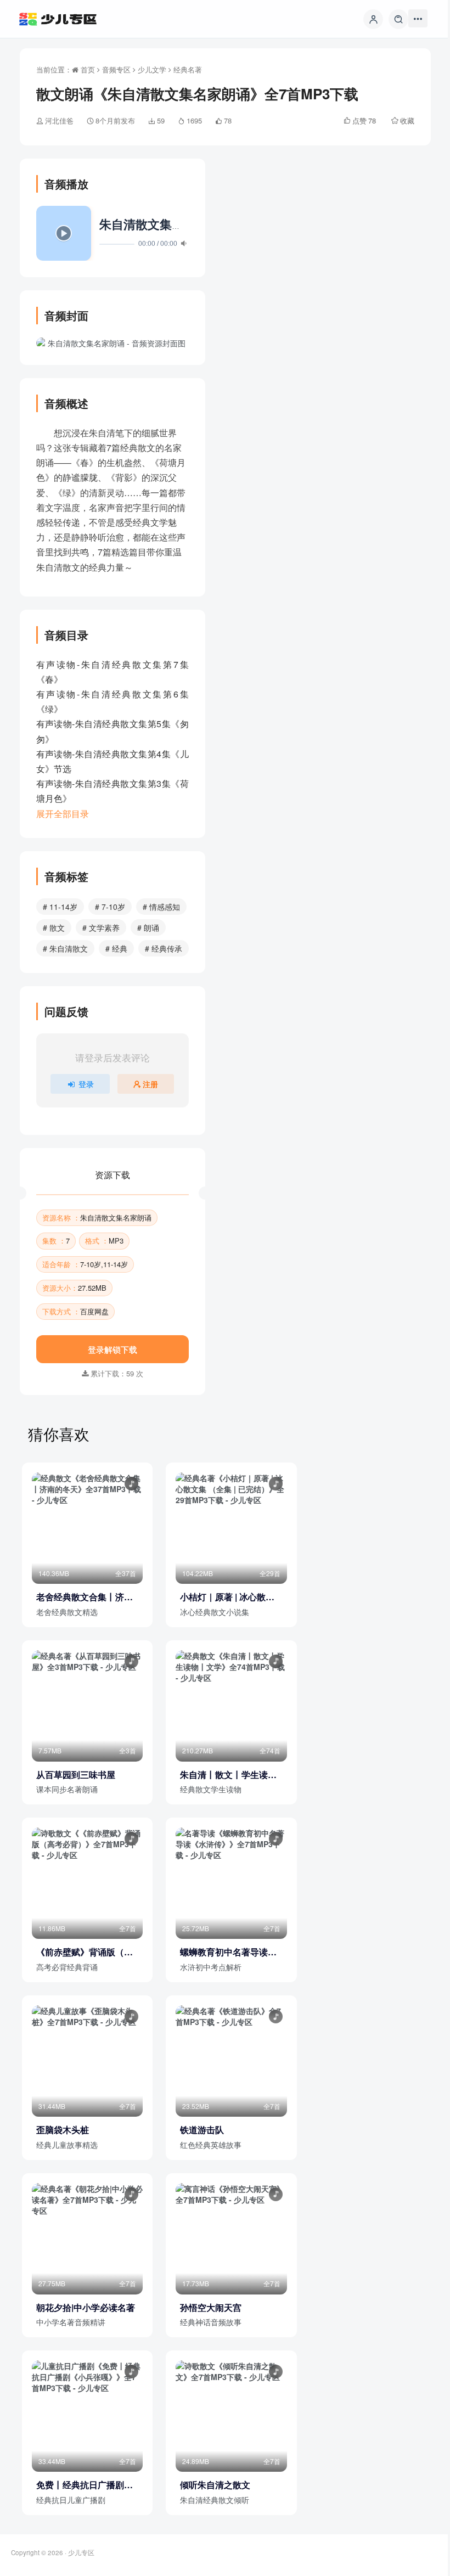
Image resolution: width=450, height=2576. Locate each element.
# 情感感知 (161, 907)
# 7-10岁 (110, 907)
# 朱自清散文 (65, 948)
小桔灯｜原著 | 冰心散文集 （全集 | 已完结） (227, 1597)
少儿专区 (81, 2552)
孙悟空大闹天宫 (211, 2308)
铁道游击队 (202, 2130)
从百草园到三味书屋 (76, 1775)
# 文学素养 (101, 927)
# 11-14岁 (60, 907)
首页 (87, 69)
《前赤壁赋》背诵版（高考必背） (85, 1952)
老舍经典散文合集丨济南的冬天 (85, 1597)
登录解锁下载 (113, 1349)
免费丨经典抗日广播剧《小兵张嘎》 (80, 2485)
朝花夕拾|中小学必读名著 (86, 2308)
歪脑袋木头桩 (63, 2130)
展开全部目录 (63, 814)
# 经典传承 (164, 948)
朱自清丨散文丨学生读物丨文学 (228, 1775)
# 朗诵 (148, 927)
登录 (86, 1084)
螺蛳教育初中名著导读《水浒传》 (224, 1952)
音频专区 (116, 69)
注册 (150, 1084)
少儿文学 (152, 69)
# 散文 (54, 927)
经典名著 (188, 69)
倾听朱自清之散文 (215, 2485)
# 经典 (116, 948)
